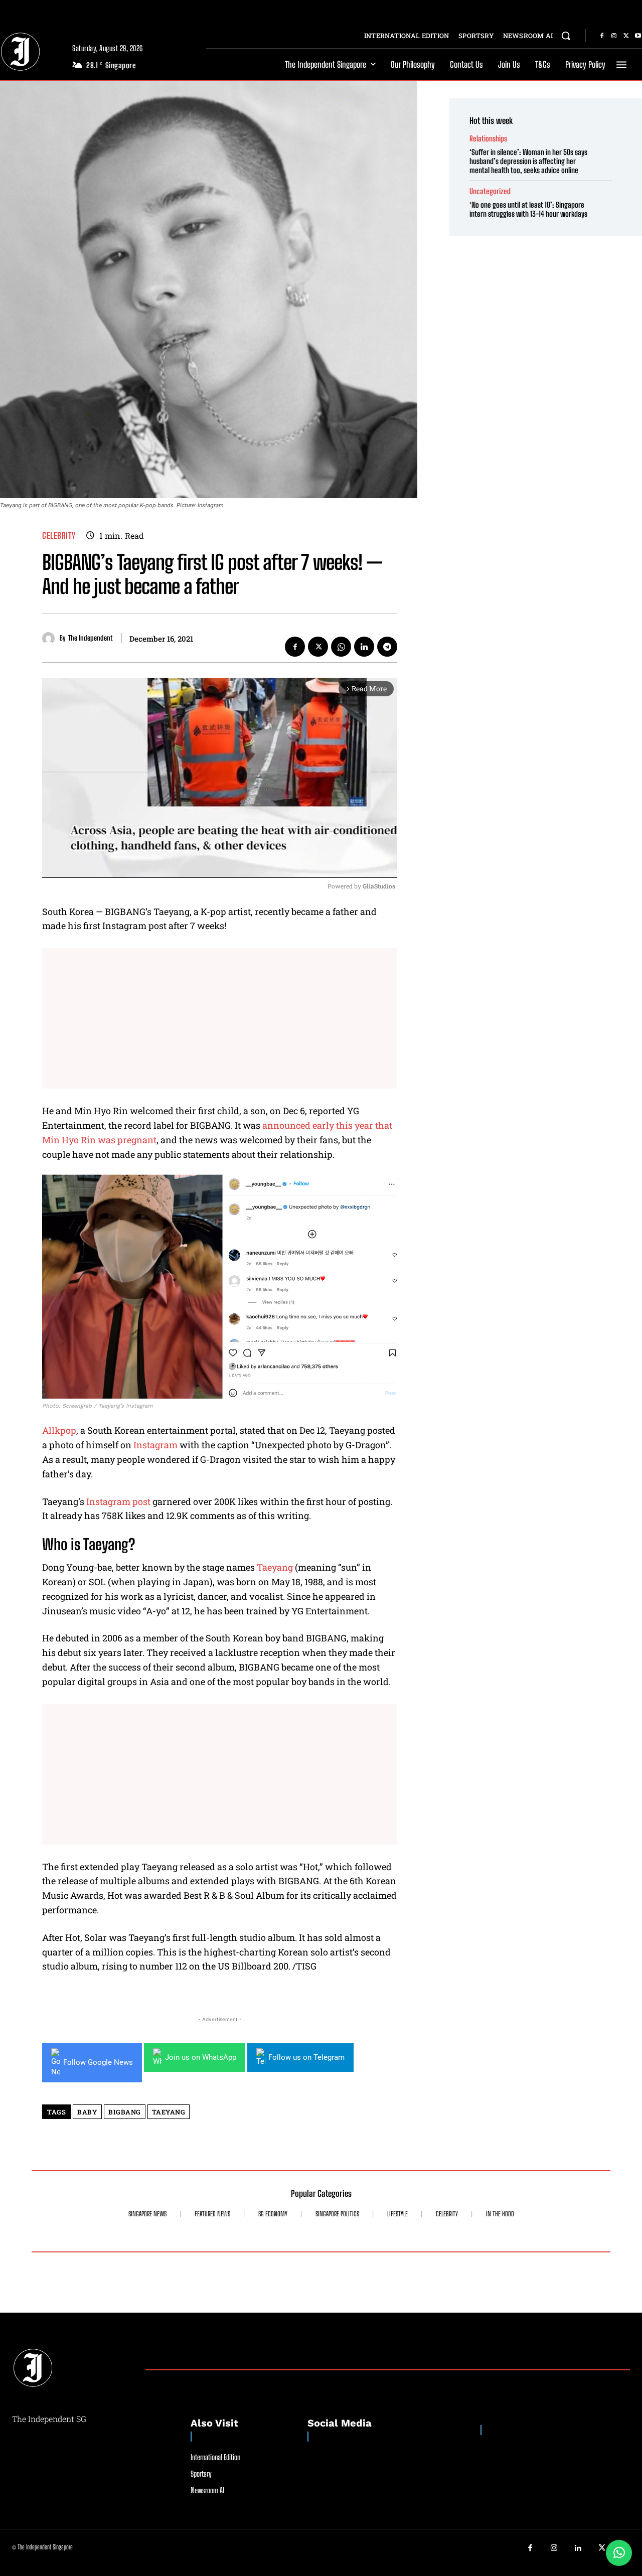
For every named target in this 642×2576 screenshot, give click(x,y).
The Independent (90, 638)
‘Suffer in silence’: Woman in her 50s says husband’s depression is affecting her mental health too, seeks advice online (528, 161)
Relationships (488, 139)
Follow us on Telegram (306, 2057)
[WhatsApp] (341, 647)
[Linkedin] (364, 647)
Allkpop (59, 1430)
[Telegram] (387, 647)
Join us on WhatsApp (201, 2057)
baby (87, 2112)
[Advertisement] (220, 1018)
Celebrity (59, 536)
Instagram (155, 1445)
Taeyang (275, 1567)
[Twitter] (626, 36)
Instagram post (118, 1501)
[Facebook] (602, 36)
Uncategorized (490, 191)
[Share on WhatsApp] (619, 2553)
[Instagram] (614, 36)
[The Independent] (51, 638)
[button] (566, 36)
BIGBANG (125, 2112)
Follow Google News (98, 2062)
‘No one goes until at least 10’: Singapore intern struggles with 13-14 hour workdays (528, 209)
